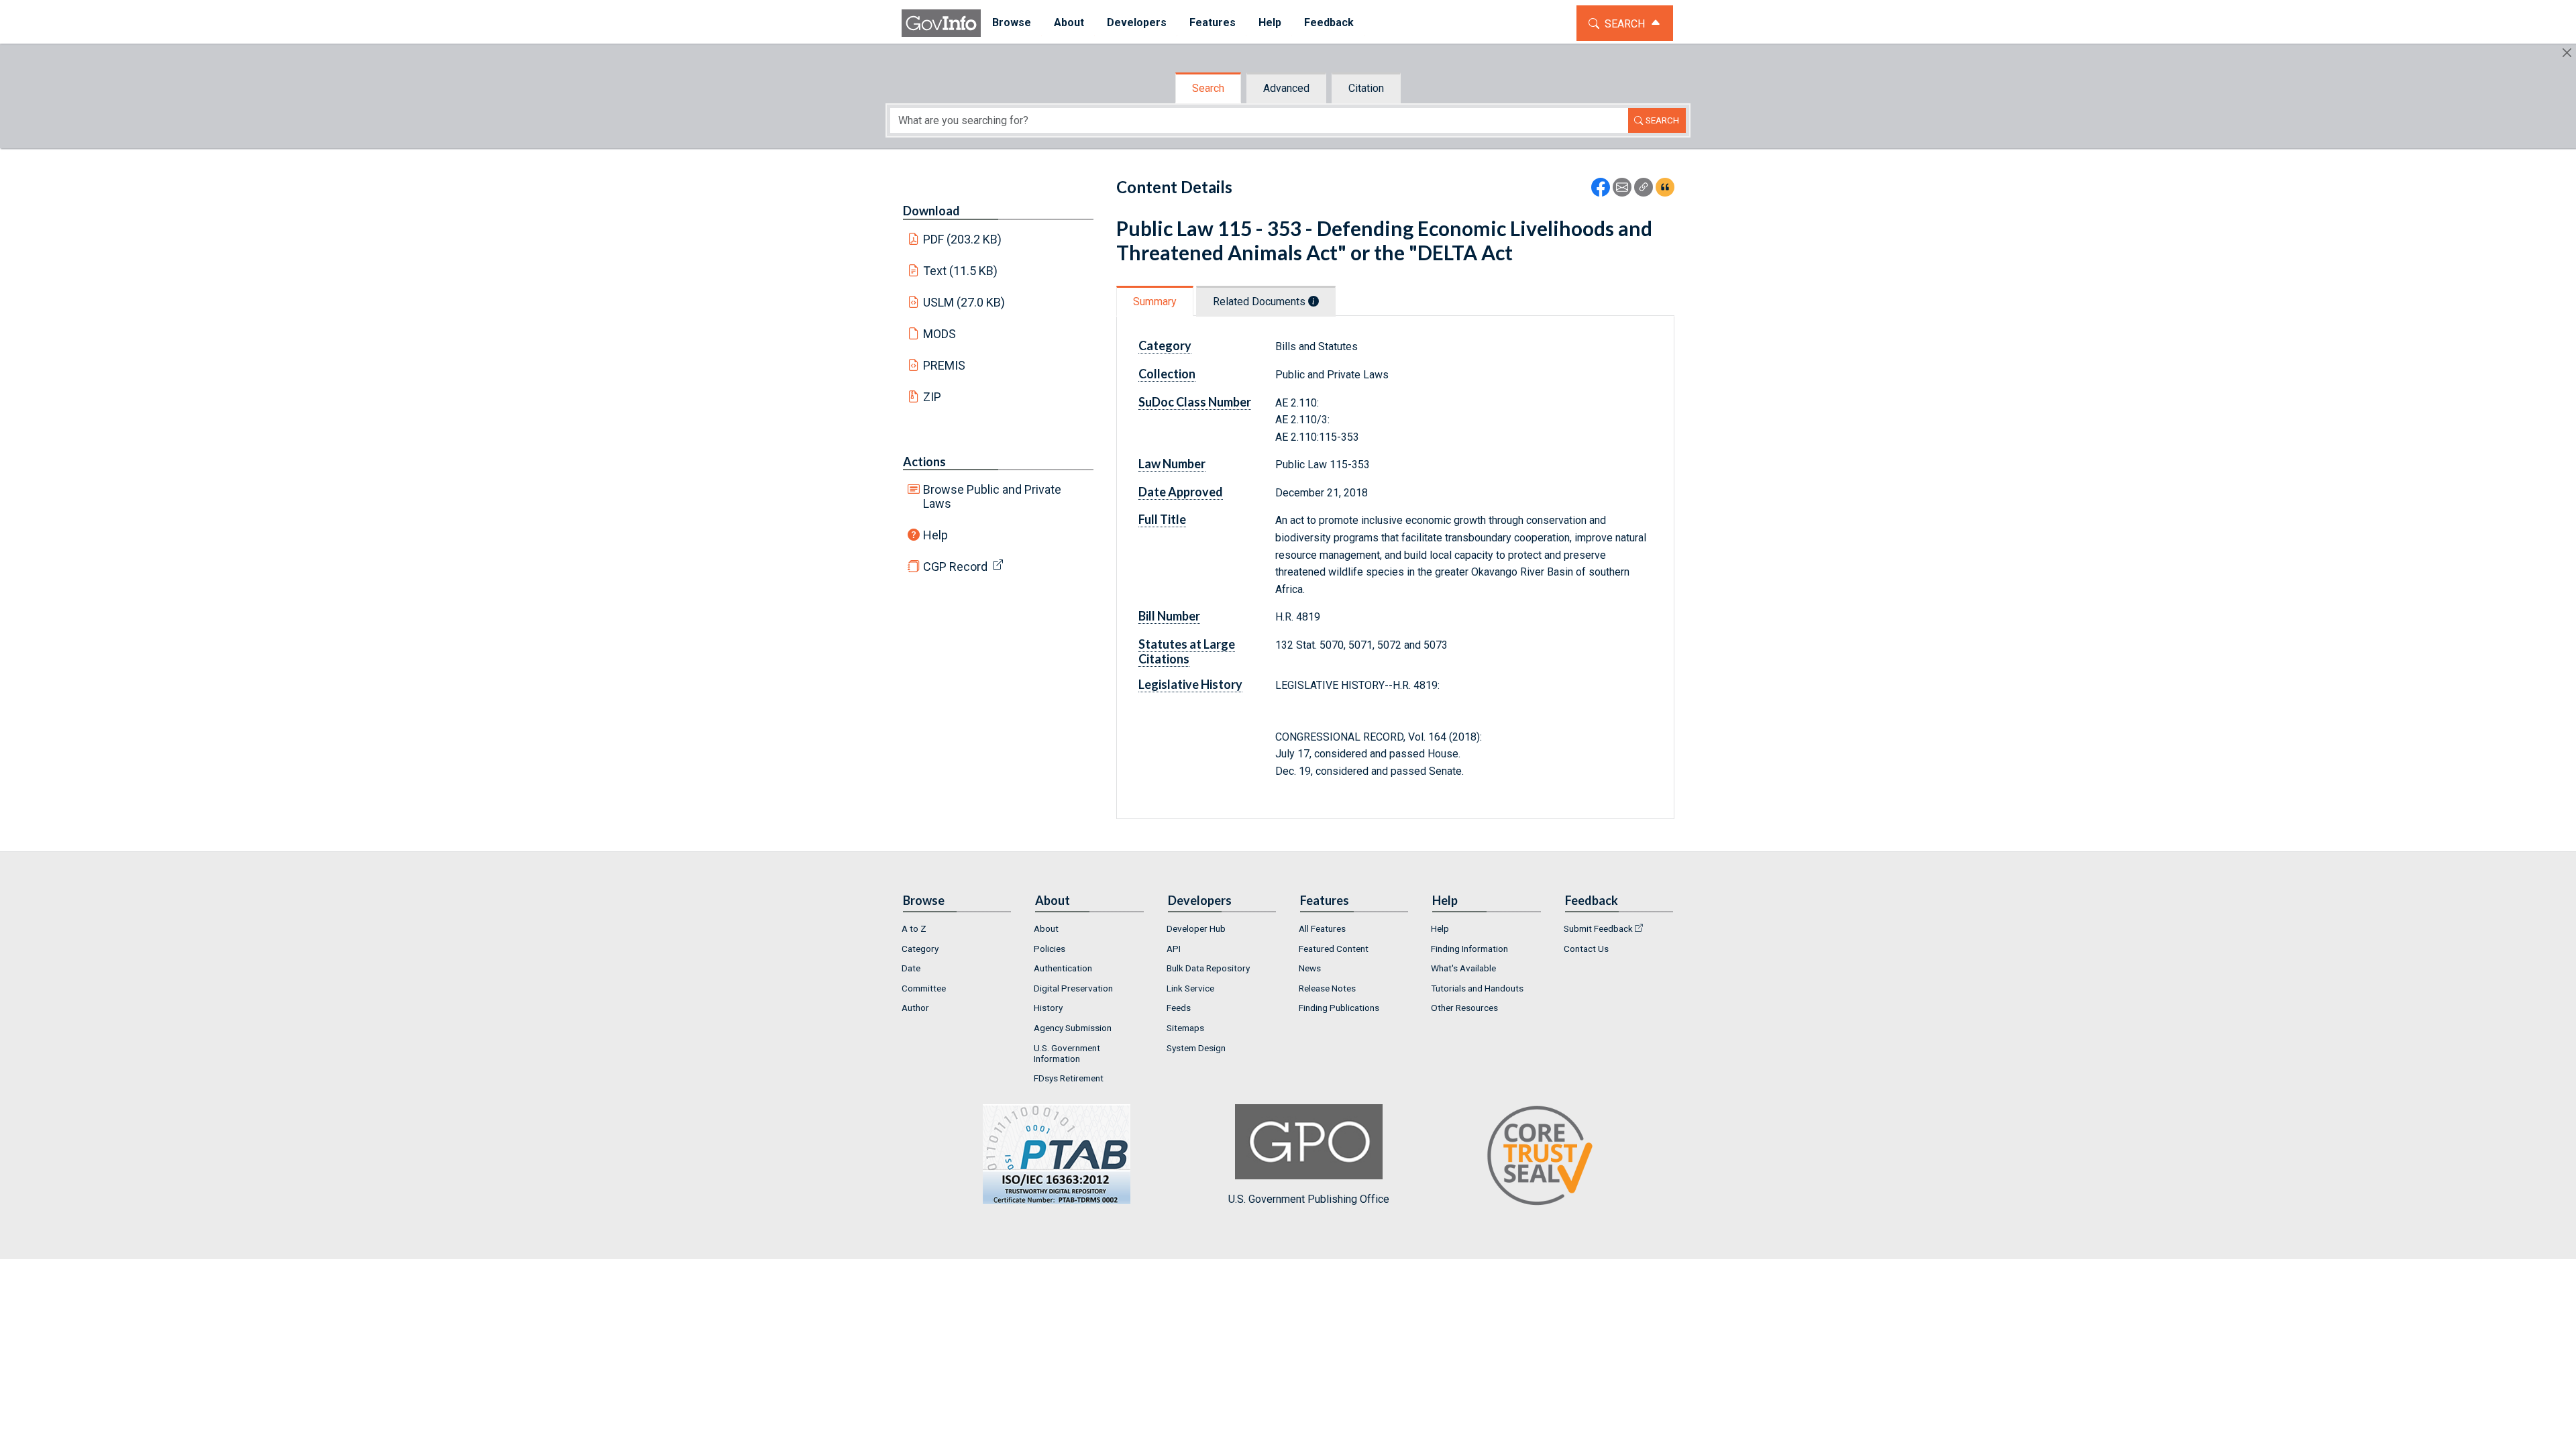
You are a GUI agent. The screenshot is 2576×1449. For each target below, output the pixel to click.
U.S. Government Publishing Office (1309, 1199)
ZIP (932, 397)
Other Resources (1464, 1008)
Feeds (1179, 1008)
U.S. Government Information (1067, 1053)
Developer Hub (1196, 928)
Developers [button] (1137, 22)
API (1174, 949)
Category (920, 949)
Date (911, 968)
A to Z (914, 928)
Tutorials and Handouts (1477, 988)
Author (915, 1008)
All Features (1322, 928)
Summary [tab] (1155, 302)
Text (961, 271)
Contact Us (1586, 949)
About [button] (1069, 22)
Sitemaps (1185, 1028)
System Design (1196, 1048)
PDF (963, 239)
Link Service (1190, 988)
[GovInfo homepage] (941, 23)
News (1310, 968)
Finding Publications (1339, 1008)
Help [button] (1270, 22)
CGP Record (955, 567)
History (1048, 1008)
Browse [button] (1012, 22)
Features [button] (1213, 22)
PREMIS (944, 365)
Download (931, 211)
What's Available (1463, 968)
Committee (924, 988)
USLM (964, 302)
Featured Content (1334, 949)
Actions (924, 462)
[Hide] (2567, 53)
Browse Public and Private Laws (992, 496)
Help (935, 535)
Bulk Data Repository (1208, 968)
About (1046, 928)
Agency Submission (1073, 1028)
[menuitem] (1012, 23)
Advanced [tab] (1286, 88)
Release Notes (1327, 988)
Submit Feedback (1598, 928)
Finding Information (1469, 949)
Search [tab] (1208, 88)
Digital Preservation (1073, 988)
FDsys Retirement (1069, 1078)
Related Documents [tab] (1260, 302)
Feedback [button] (1329, 22)
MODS (940, 334)
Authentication (1063, 968)
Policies (1050, 949)
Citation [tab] (1366, 88)
